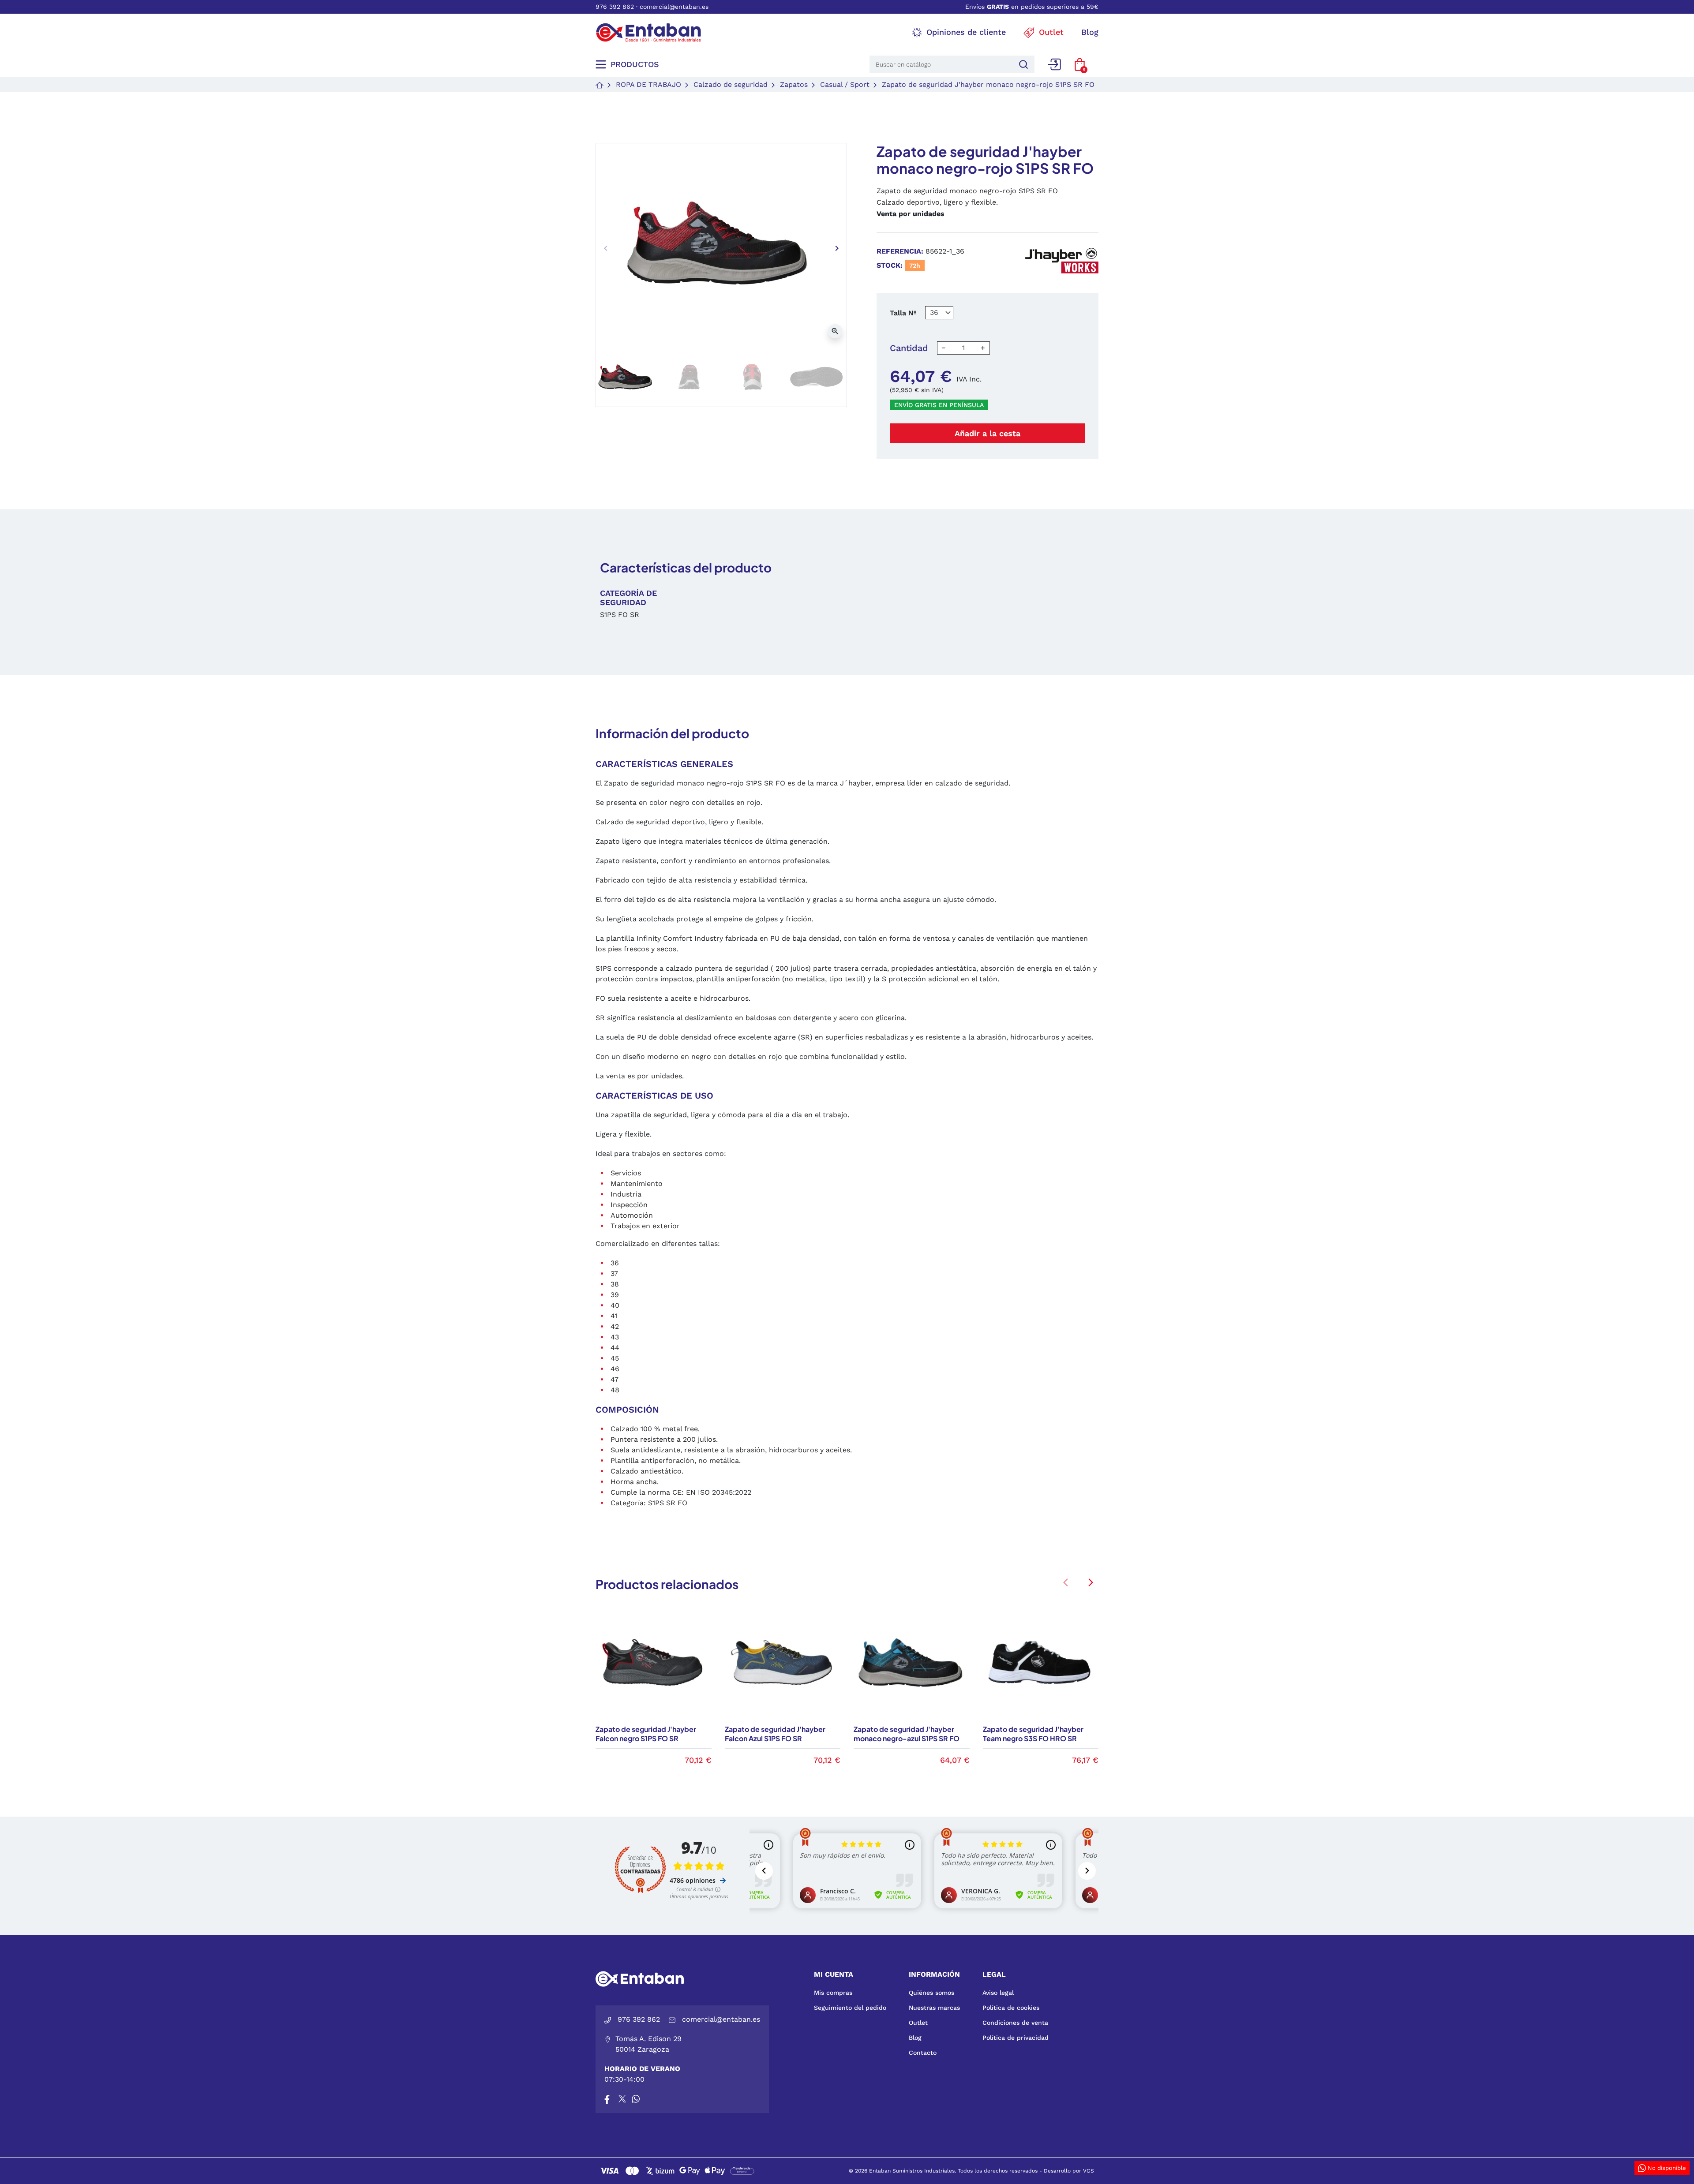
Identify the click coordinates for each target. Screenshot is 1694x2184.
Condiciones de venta (1015, 2023)
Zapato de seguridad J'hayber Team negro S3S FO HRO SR (1033, 1734)
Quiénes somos (931, 1993)
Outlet (918, 2023)
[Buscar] (1022, 64)
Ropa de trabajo (648, 84)
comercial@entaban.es (674, 7)
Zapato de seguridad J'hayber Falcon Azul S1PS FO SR (775, 1734)
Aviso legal (998, 1993)
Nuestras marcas (934, 2008)
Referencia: (900, 251)
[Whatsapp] (636, 2099)
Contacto (923, 2053)
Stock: (890, 265)
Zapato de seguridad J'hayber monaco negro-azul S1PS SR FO (907, 1734)
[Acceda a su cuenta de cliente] (1054, 64)
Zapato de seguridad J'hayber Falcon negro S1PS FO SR (646, 1734)
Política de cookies (1011, 2008)
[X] (623, 2099)
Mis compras (833, 1993)
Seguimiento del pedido (850, 2008)
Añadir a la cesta (988, 433)
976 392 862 (615, 7)
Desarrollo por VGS (1069, 2171)
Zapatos (794, 84)
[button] (1080, 64)
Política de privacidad (1016, 2038)
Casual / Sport (845, 84)
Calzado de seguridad (731, 84)
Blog (915, 2038)
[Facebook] (607, 2099)
